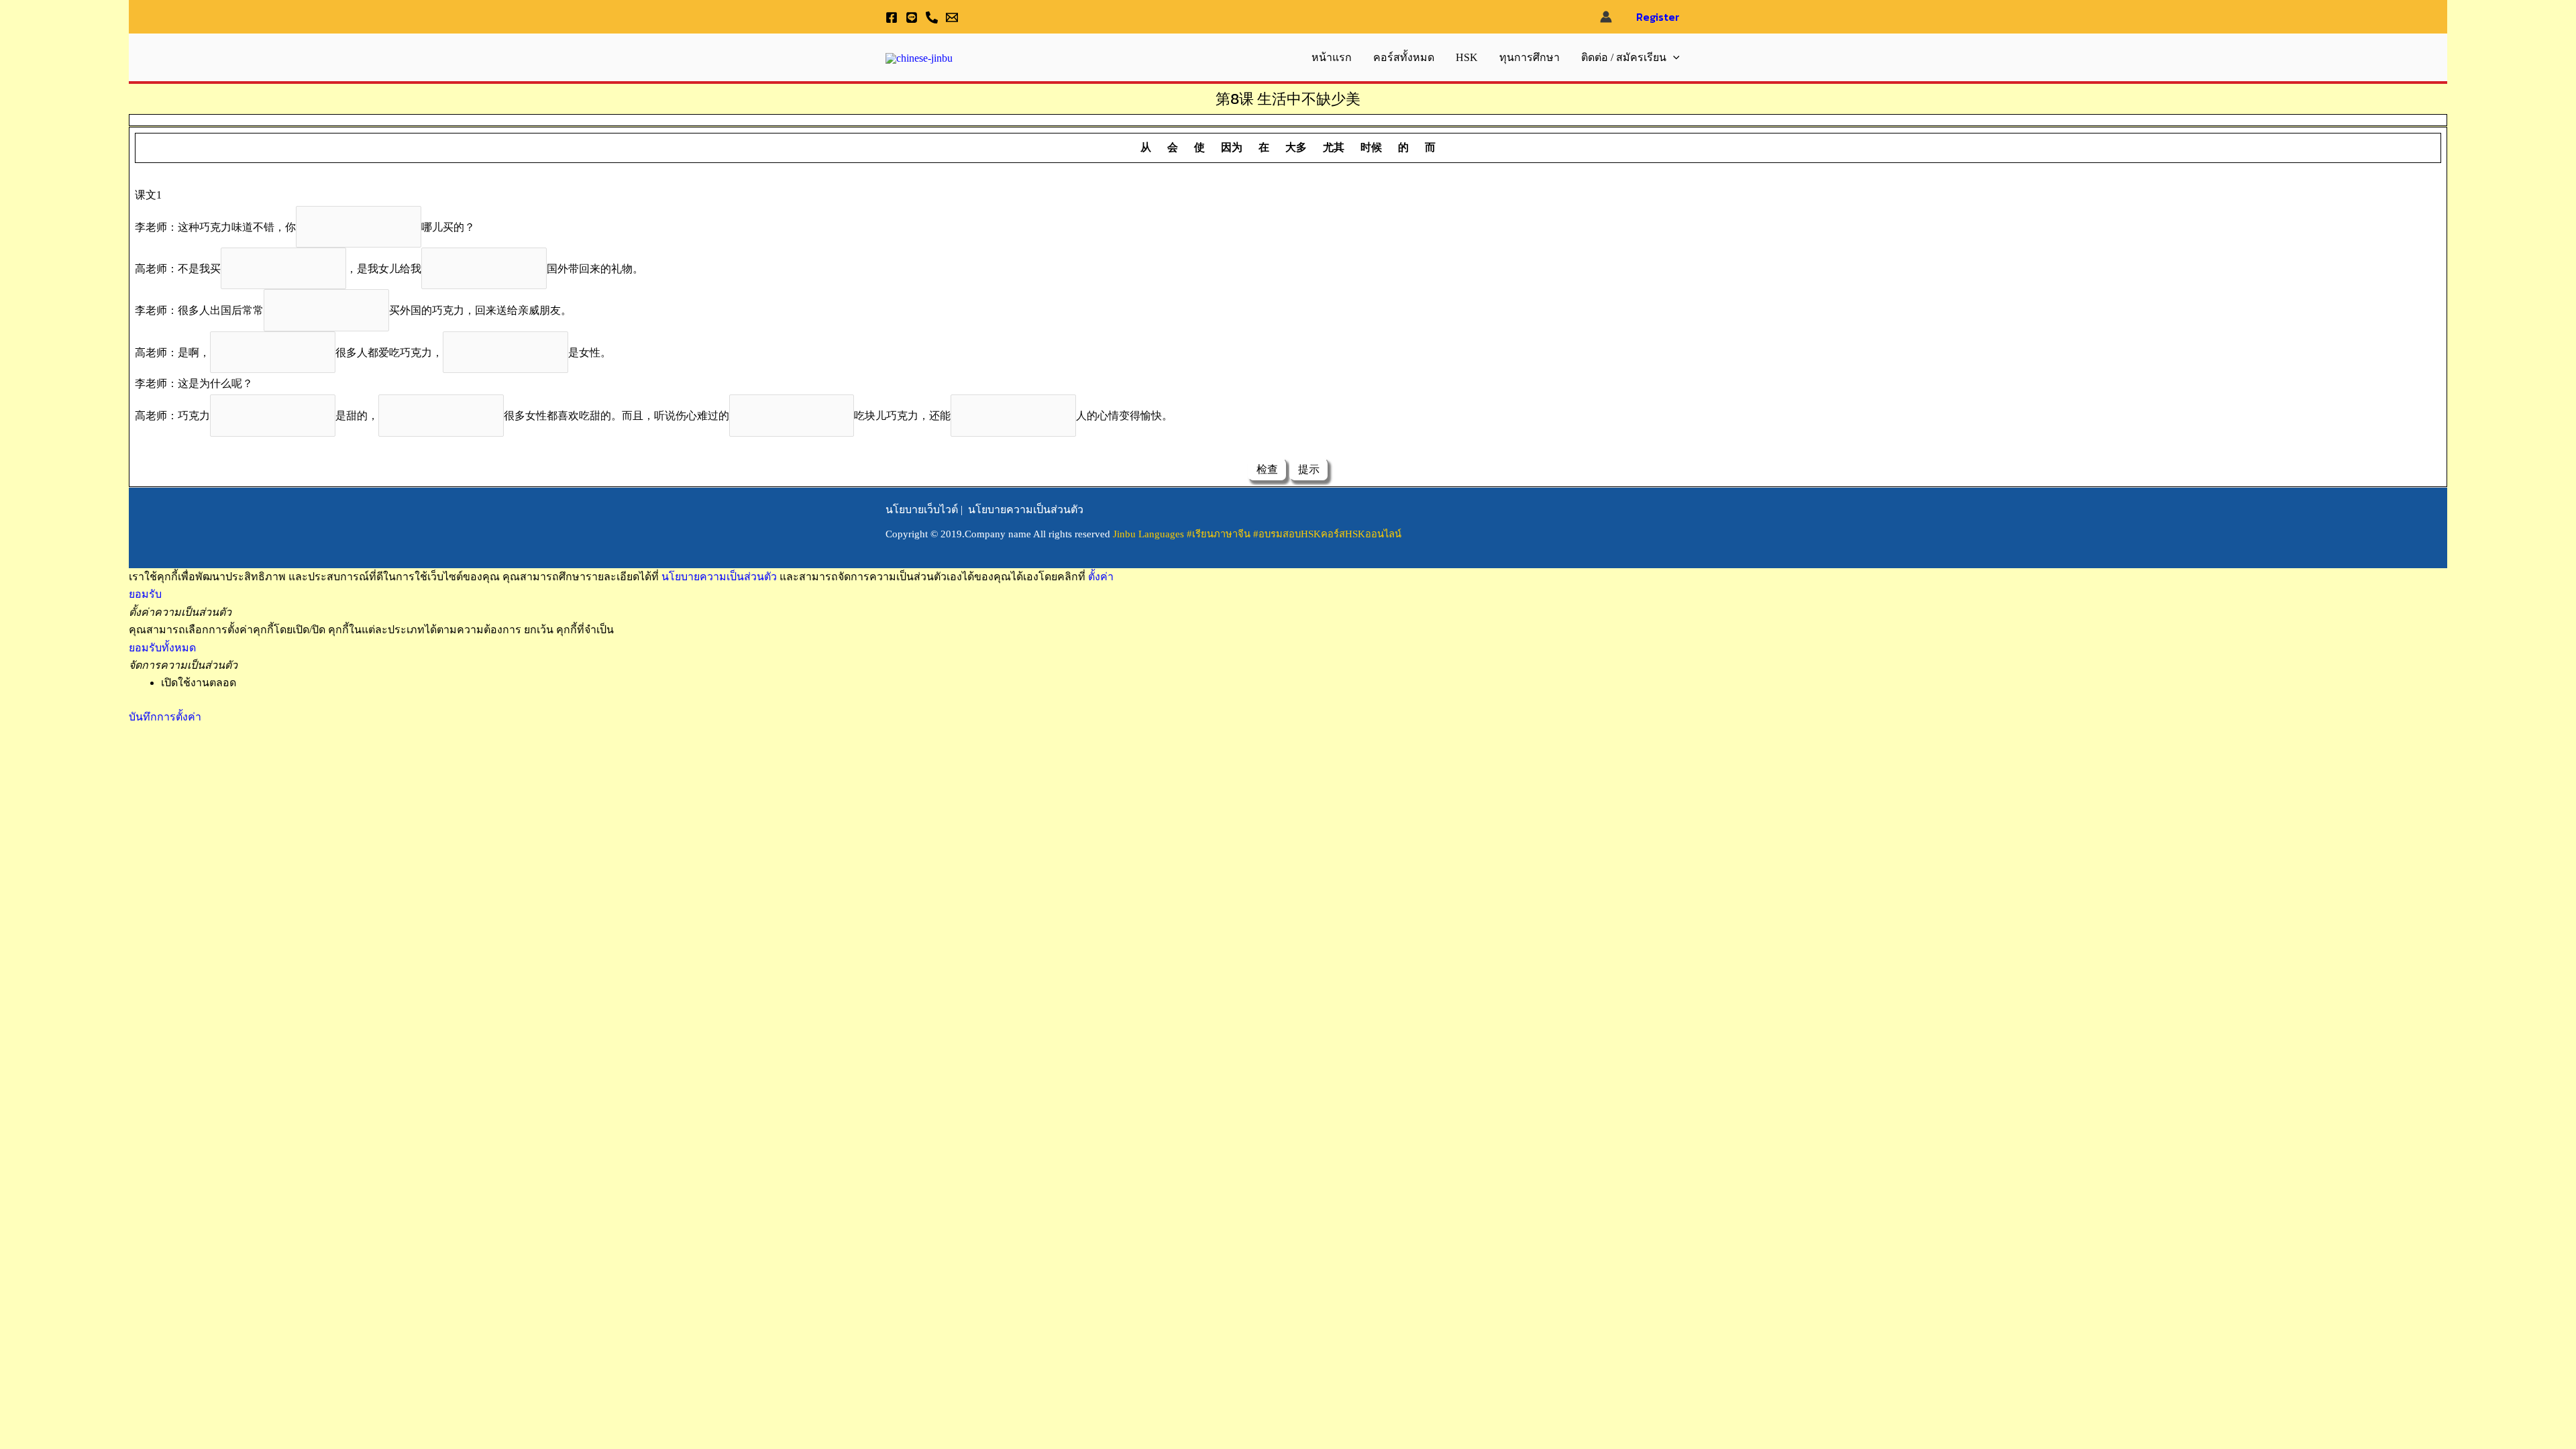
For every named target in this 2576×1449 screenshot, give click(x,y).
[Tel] (932, 17)
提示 (1309, 469)
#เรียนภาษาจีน (1220, 534)
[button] (1673, 58)
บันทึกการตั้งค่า (165, 717)
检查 (1267, 469)
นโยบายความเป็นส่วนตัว (1026, 509)
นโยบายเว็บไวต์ (922, 509)
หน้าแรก (1332, 57)
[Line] (912, 17)
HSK (1467, 57)
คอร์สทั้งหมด (1404, 57)
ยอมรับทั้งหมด (162, 648)
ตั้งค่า (1101, 577)
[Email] (952, 17)
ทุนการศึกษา (1529, 57)
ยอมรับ (145, 594)
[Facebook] (892, 17)
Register (1658, 17)
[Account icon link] (1606, 17)
